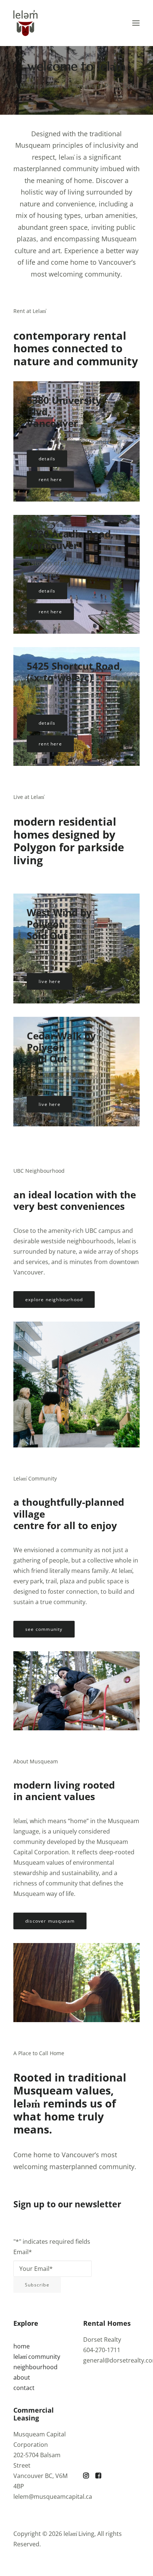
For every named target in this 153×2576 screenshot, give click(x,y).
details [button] (47, 459)
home (22, 2346)
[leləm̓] (25, 23)
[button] (136, 23)
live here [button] (50, 981)
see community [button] (44, 1629)
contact (24, 2388)
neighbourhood (35, 2367)
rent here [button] (50, 479)
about (22, 2377)
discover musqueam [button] (50, 1921)
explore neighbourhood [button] (54, 1300)
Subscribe (37, 2285)
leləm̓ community (37, 2357)
